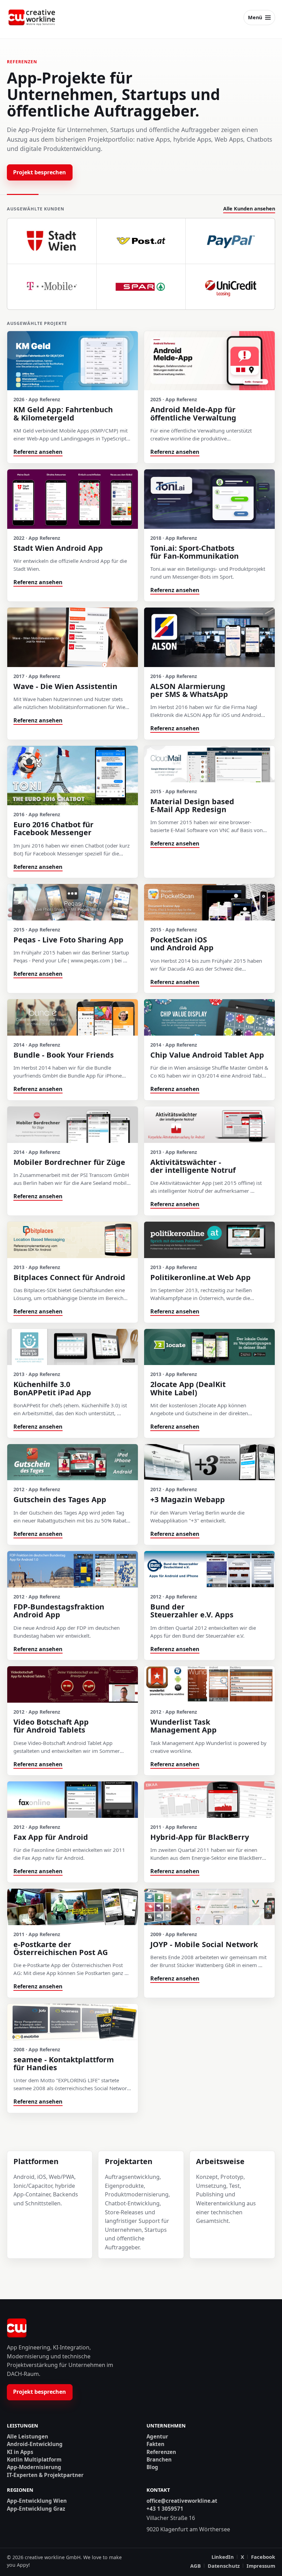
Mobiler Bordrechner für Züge (69, 1162)
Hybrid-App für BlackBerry (200, 1837)
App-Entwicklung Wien (37, 2501)
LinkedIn (223, 2557)
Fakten (155, 2444)
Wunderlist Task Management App (183, 1726)
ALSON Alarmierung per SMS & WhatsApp (189, 690)
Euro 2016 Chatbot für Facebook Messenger (53, 828)
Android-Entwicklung (35, 2444)
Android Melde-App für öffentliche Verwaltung (193, 413)
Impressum (261, 2566)
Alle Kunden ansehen (249, 209)
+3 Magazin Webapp (188, 1499)
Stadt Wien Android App (58, 548)
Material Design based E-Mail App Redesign (192, 805)
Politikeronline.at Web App (200, 1277)
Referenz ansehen (38, 452)
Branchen (159, 2460)
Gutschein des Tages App (60, 1499)
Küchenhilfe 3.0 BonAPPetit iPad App (52, 1388)
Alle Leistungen (28, 2437)
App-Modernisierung (34, 2467)
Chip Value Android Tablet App (207, 1055)
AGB (196, 2566)
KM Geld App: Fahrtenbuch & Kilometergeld (63, 413)
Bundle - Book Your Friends (64, 1055)
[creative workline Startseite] (17, 2328)
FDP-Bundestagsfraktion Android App (59, 1611)
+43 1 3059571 (165, 2509)
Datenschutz (224, 2566)
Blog (152, 2467)
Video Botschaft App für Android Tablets (51, 1726)
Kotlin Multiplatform (34, 2460)
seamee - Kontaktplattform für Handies (64, 2063)
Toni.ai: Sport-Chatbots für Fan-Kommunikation (194, 552)
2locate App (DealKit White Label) (188, 1388)
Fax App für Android (51, 1837)
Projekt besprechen (40, 172)
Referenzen (161, 2452)
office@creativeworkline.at (182, 2501)
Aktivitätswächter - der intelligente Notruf (193, 1166)
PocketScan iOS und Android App (182, 943)
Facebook (263, 2557)
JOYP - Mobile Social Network (204, 1944)
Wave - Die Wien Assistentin (65, 686)
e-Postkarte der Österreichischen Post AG (61, 1948)
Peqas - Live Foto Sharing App (68, 940)
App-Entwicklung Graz (36, 2509)
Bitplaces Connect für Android (69, 1277)
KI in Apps (20, 2452)
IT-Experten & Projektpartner (45, 2475)
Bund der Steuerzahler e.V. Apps (192, 1611)
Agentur (157, 2437)
